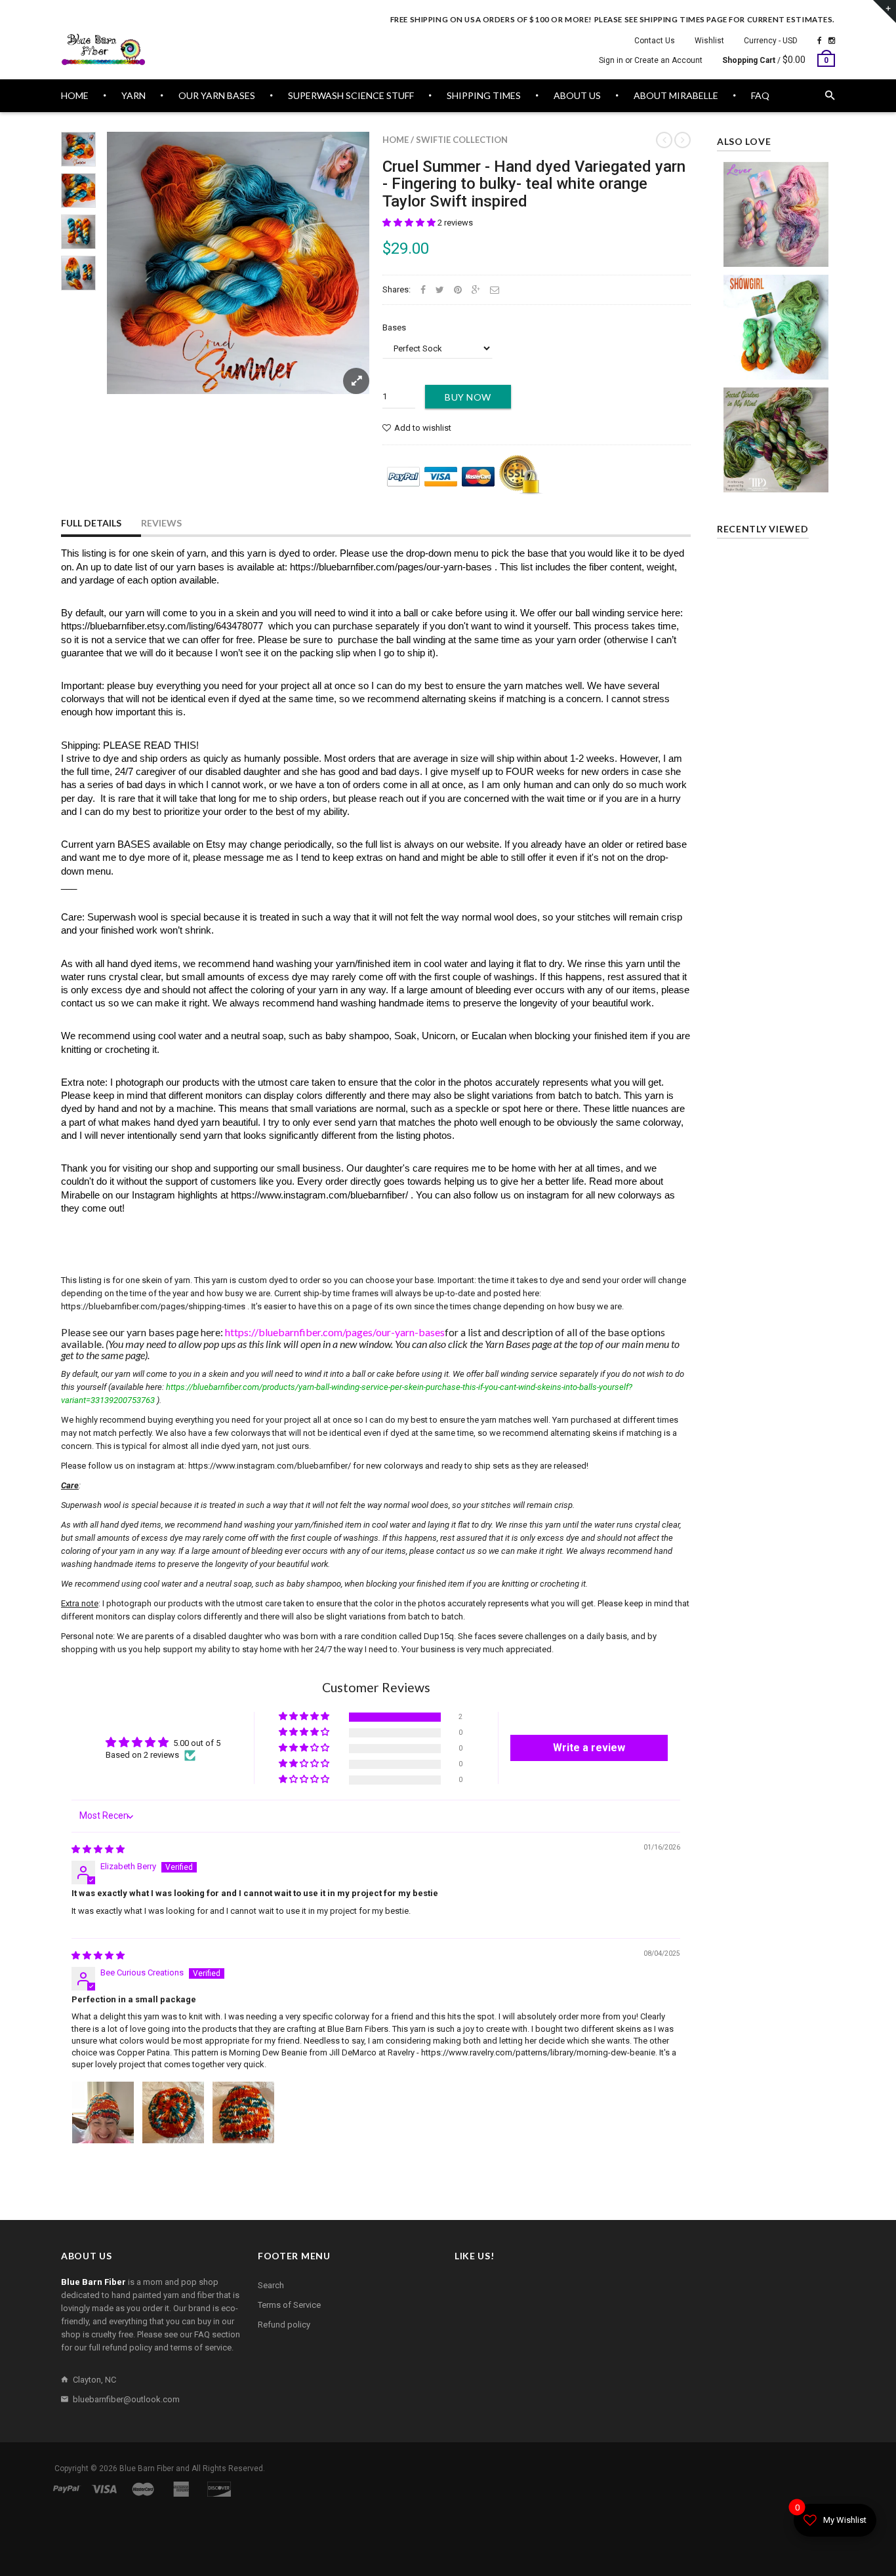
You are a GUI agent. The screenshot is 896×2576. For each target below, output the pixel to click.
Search (271, 2285)
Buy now (468, 397)
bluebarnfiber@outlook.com (126, 2399)
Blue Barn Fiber (147, 2468)
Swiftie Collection (462, 140)
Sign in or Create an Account (651, 60)
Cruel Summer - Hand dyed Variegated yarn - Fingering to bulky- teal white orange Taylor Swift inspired (534, 184)
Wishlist (709, 41)
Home (396, 140)
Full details (91, 523)
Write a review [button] (589, 1748)
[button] (410, 223)
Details (779, 253)
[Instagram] (832, 41)
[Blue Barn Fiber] (104, 50)
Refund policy (284, 2325)
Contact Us (655, 41)
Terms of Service (289, 2305)
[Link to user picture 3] (243, 2112)
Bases (394, 327)
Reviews (161, 523)
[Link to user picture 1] (103, 2112)
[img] (98, 1849)
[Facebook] (820, 41)
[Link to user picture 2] (173, 2112)
